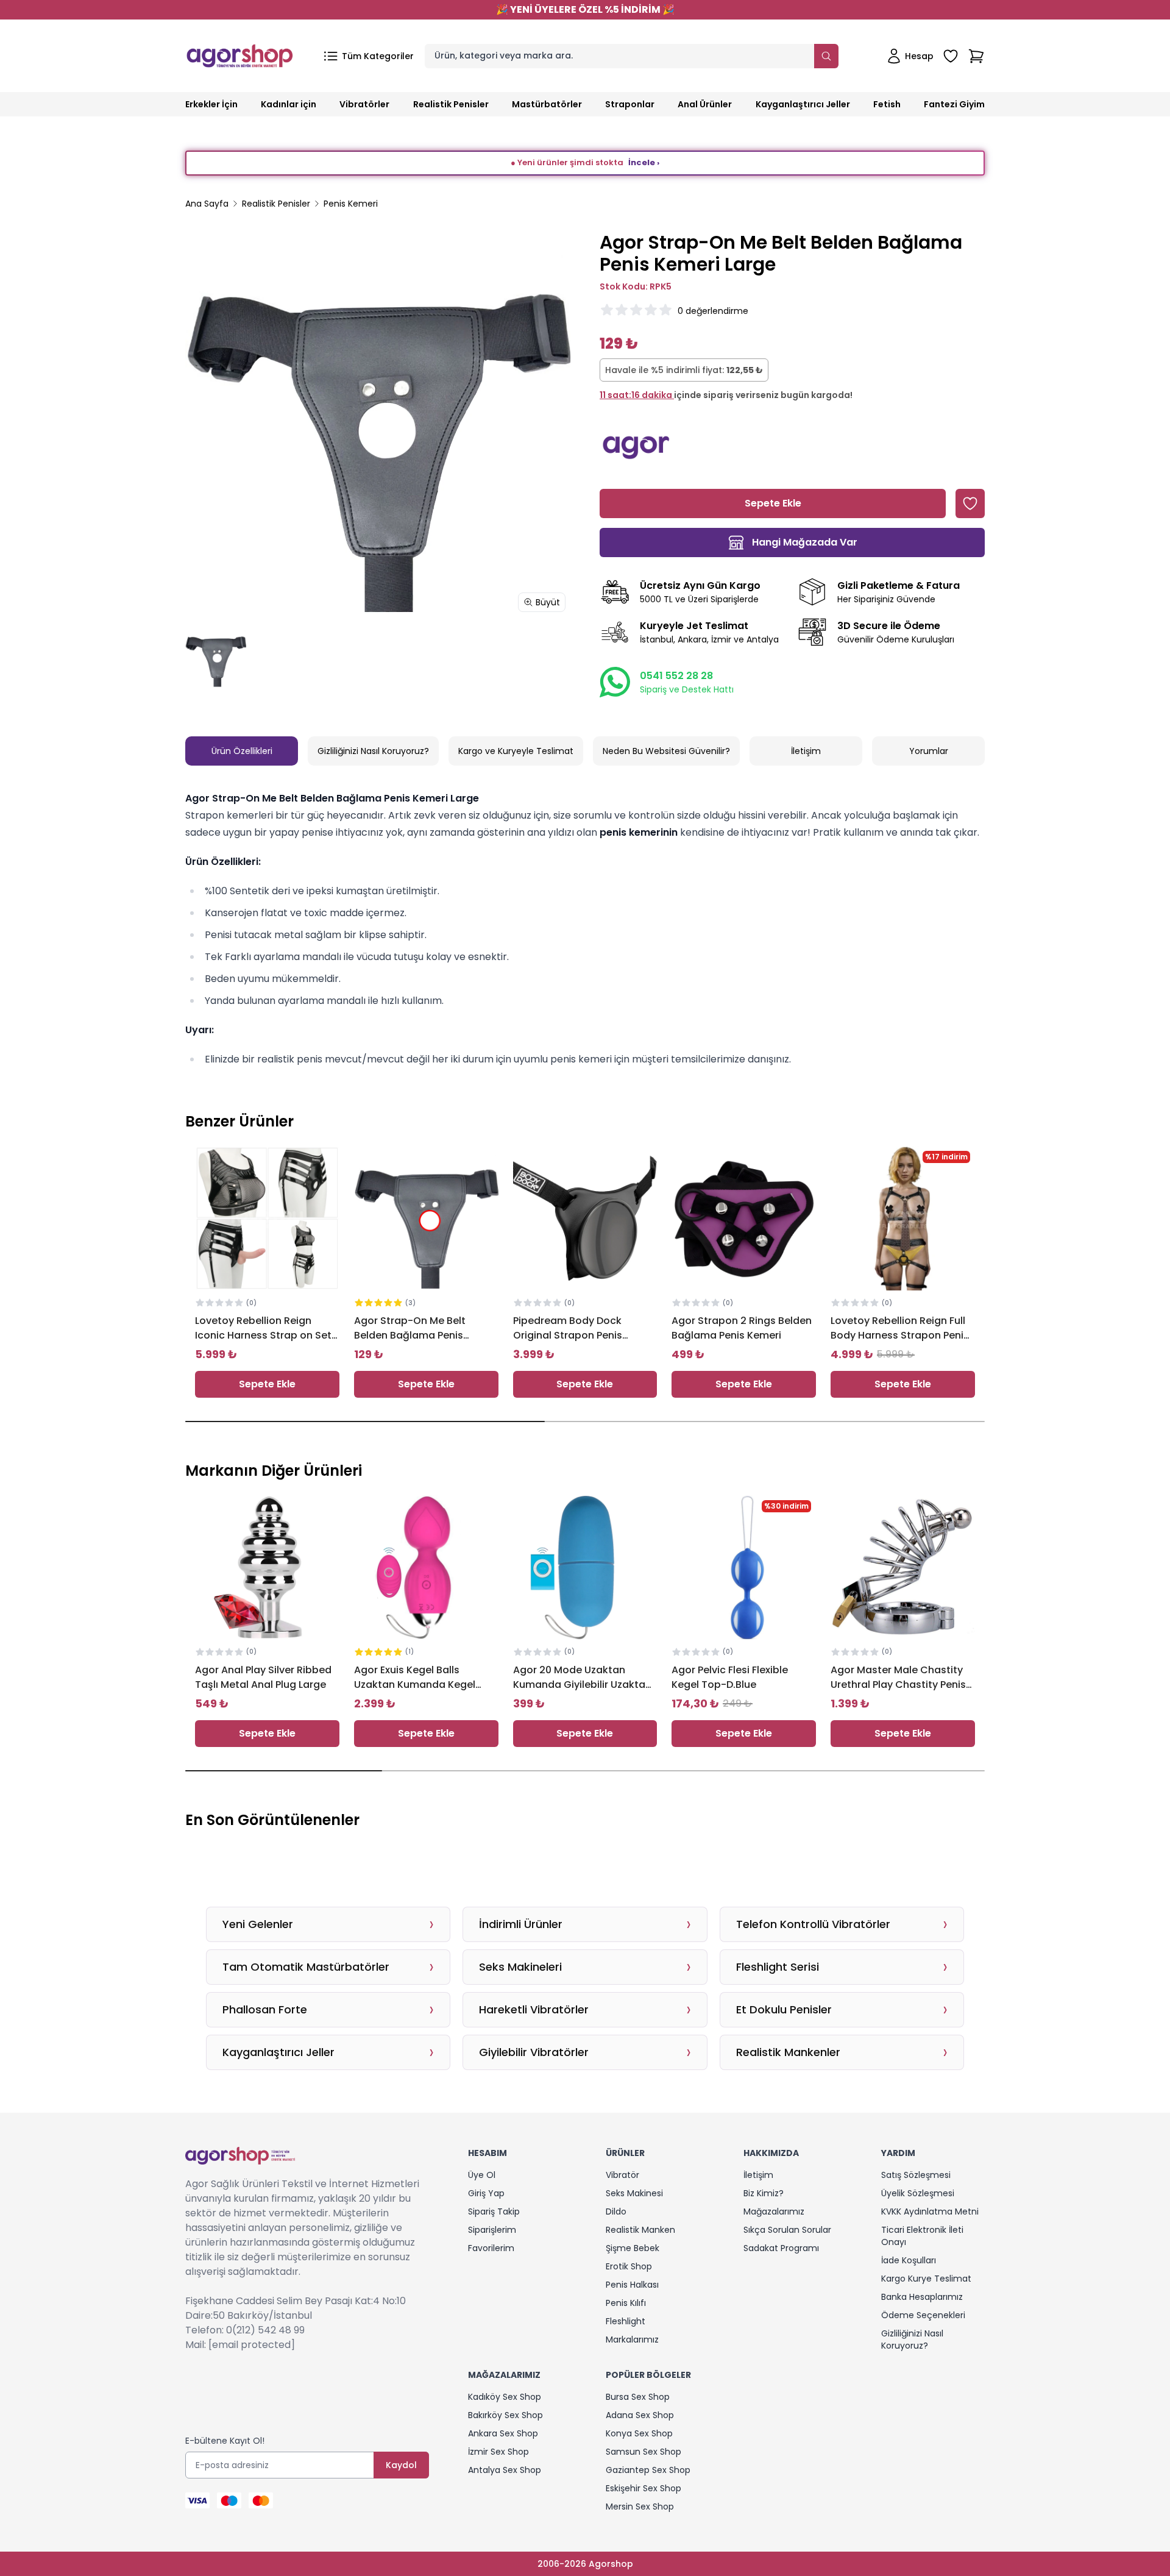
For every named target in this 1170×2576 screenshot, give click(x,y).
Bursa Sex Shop (638, 2397)
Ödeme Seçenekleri (923, 2315)
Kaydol (401, 2465)
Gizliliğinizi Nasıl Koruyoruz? (373, 751)
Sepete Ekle (267, 1384)
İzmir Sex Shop (498, 2452)
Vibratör (622, 2175)
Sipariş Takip (494, 2211)
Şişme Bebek (633, 2248)
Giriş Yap (486, 2193)
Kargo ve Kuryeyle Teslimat (516, 751)
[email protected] (252, 2345)
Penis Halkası (632, 2285)
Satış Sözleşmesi (916, 2175)
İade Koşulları (909, 2260)
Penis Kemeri (351, 204)
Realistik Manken (640, 2230)
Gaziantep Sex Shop (648, 2470)
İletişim (806, 751)
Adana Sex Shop (640, 2415)
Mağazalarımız (774, 2211)
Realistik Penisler (276, 204)
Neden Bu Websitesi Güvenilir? (666, 751)
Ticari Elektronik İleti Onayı (922, 2236)
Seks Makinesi (634, 2193)
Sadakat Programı (781, 2248)
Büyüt (548, 602)
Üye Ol (482, 2175)
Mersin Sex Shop (640, 2507)
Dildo (616, 2211)
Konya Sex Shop (639, 2433)
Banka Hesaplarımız (922, 2297)
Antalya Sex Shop (505, 2470)
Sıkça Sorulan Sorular (787, 2230)
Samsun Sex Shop (643, 2452)
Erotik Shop (629, 2266)
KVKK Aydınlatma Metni (930, 2211)
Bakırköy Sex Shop (505, 2415)
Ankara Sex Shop (503, 2433)
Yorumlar (929, 751)
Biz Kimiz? (764, 2193)
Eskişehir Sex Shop (643, 2488)
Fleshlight (626, 2321)
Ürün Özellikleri (242, 751)
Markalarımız (632, 2339)
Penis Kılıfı (626, 2303)
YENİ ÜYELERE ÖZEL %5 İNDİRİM (585, 9)
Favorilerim (491, 2248)
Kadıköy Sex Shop (505, 2397)
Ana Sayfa (207, 204)
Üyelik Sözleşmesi (918, 2193)
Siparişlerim (492, 2230)
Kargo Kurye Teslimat (926, 2279)
